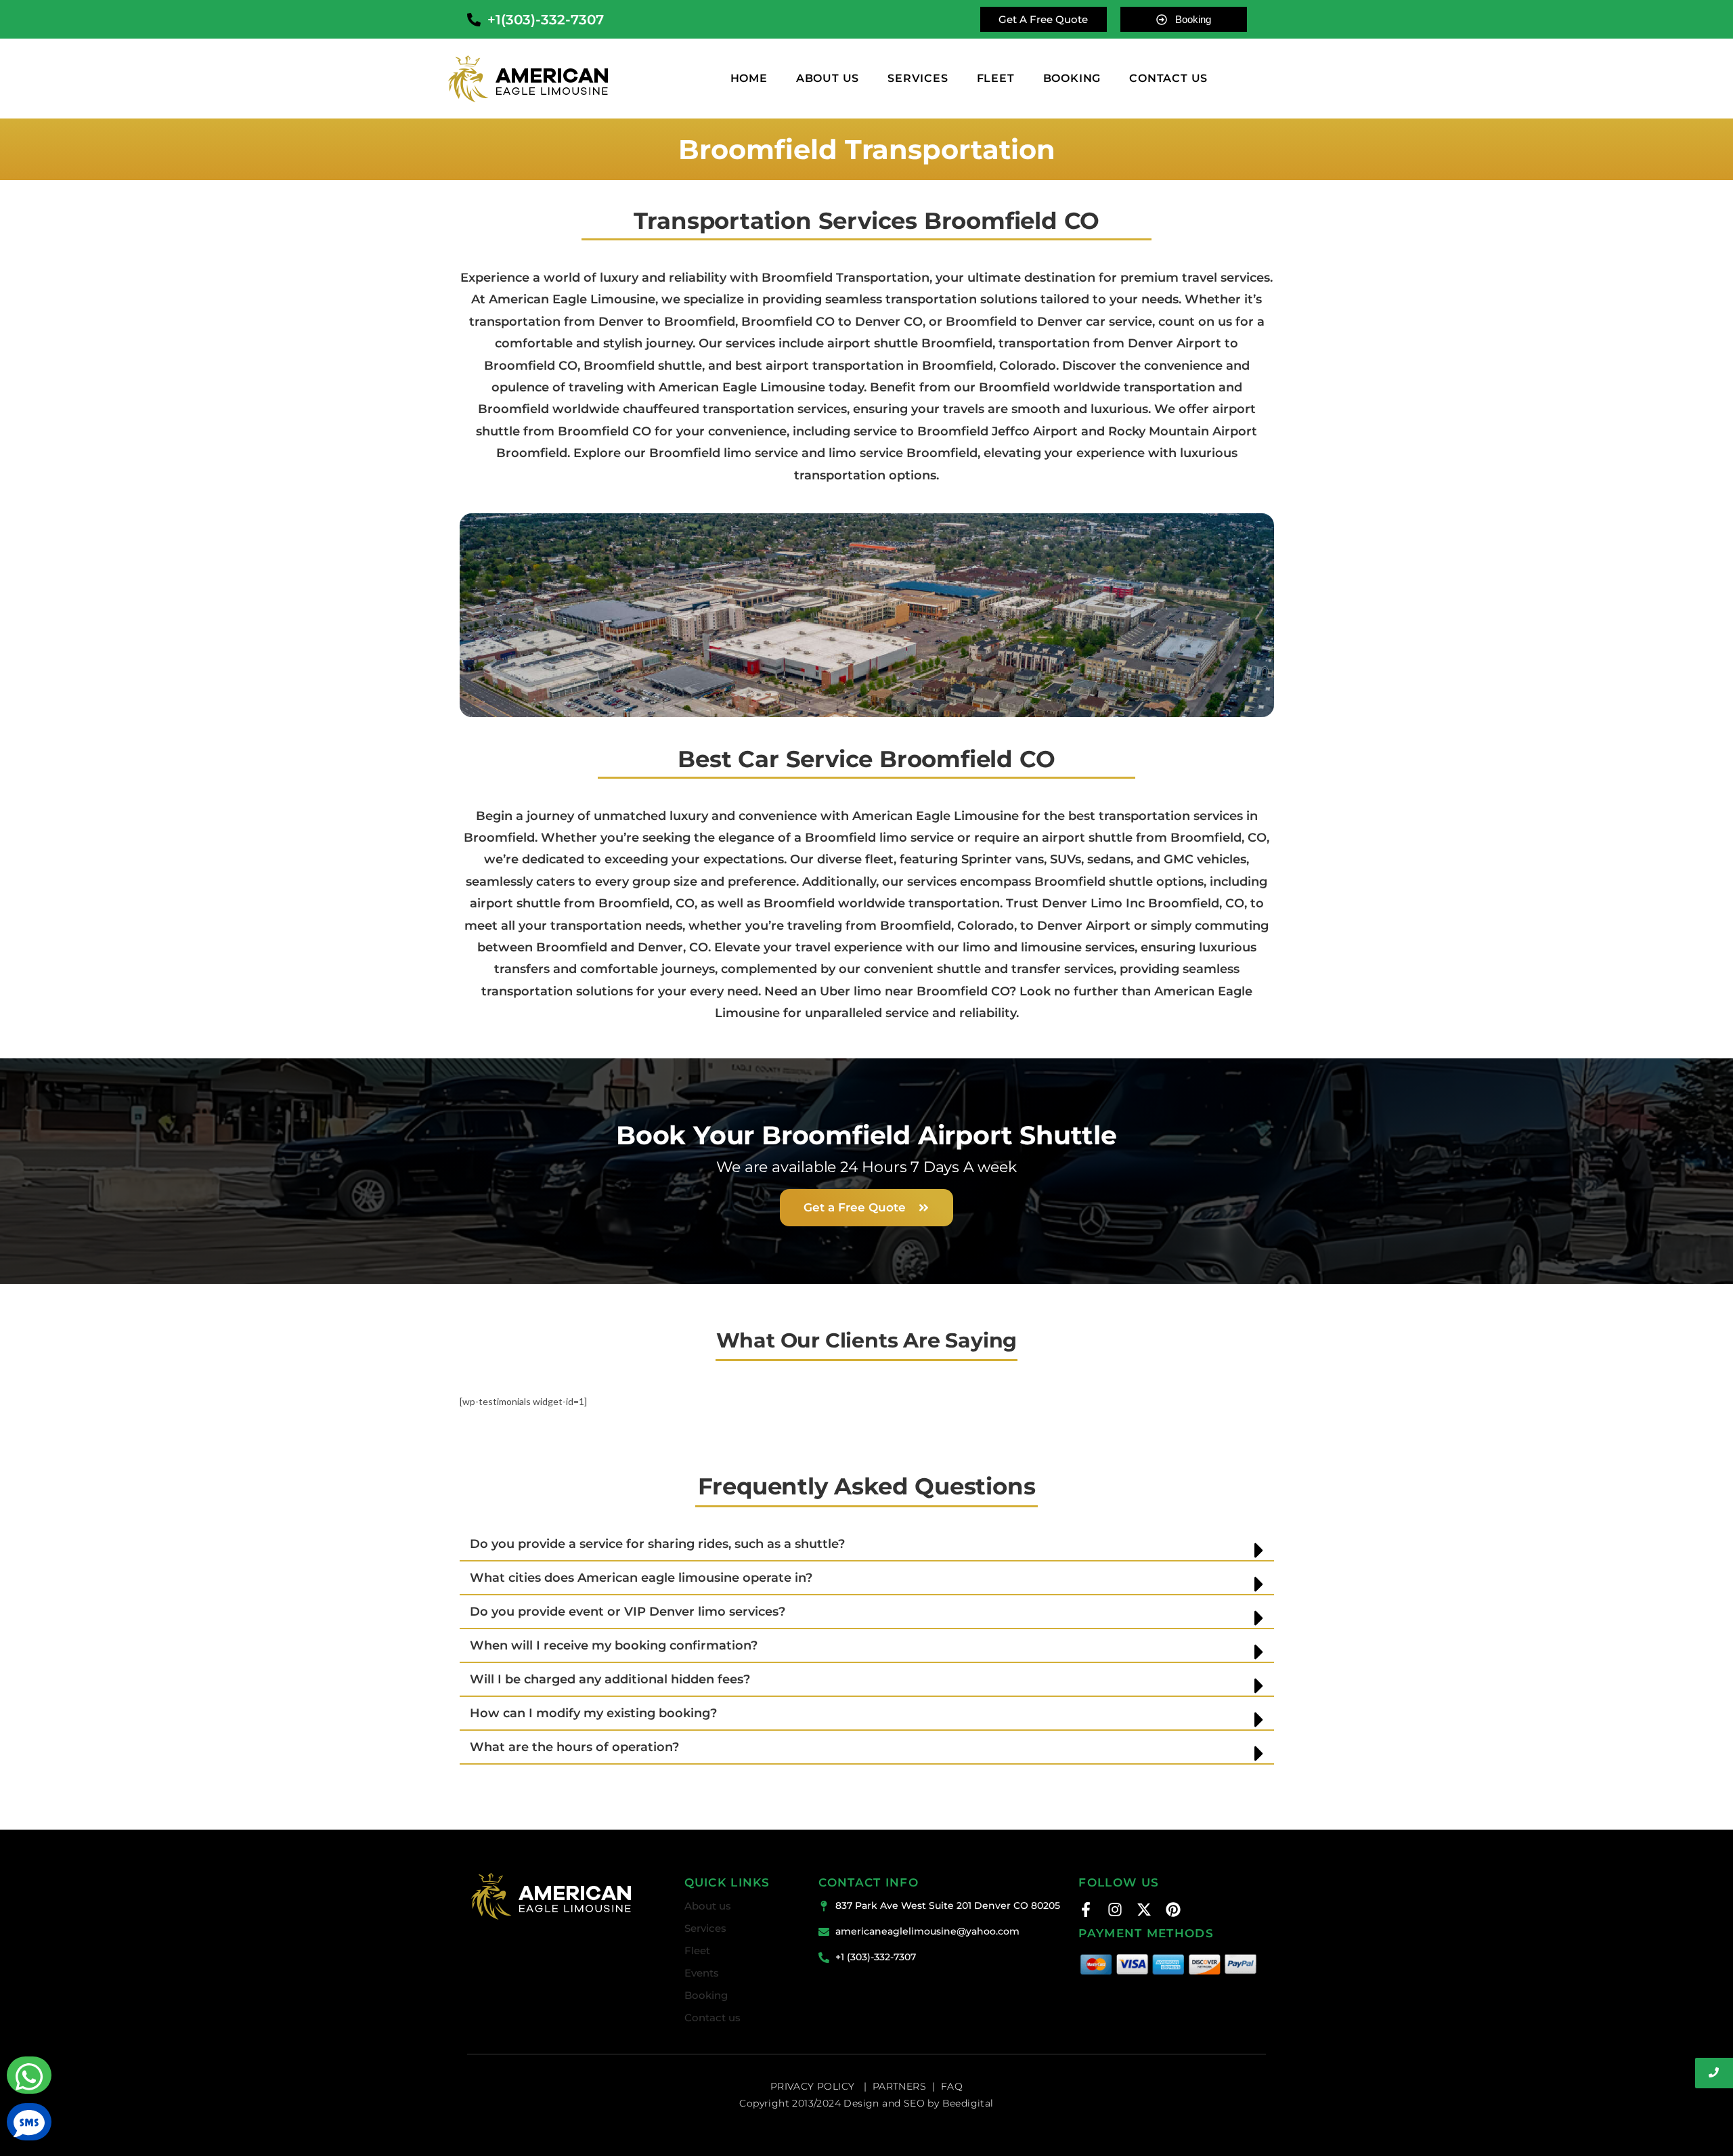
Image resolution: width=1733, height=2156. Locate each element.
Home (749, 79)
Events (702, 1973)
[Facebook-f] (1086, 1910)
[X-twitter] (1144, 1910)
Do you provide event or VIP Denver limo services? (628, 1612)
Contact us (712, 2018)
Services (918, 79)
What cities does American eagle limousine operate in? (641, 1578)
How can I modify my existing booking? (593, 1713)
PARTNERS (899, 2086)
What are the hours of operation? (574, 1747)
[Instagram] (1115, 1910)
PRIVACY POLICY (814, 2086)
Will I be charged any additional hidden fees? (610, 1679)
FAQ (952, 2086)
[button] (867, 1545)
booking (1072, 79)
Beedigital (968, 2103)
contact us (1168, 79)
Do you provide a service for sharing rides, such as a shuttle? (657, 1544)
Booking (706, 1995)
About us (828, 79)
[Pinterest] (1173, 1910)
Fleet (996, 79)
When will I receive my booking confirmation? (614, 1645)
